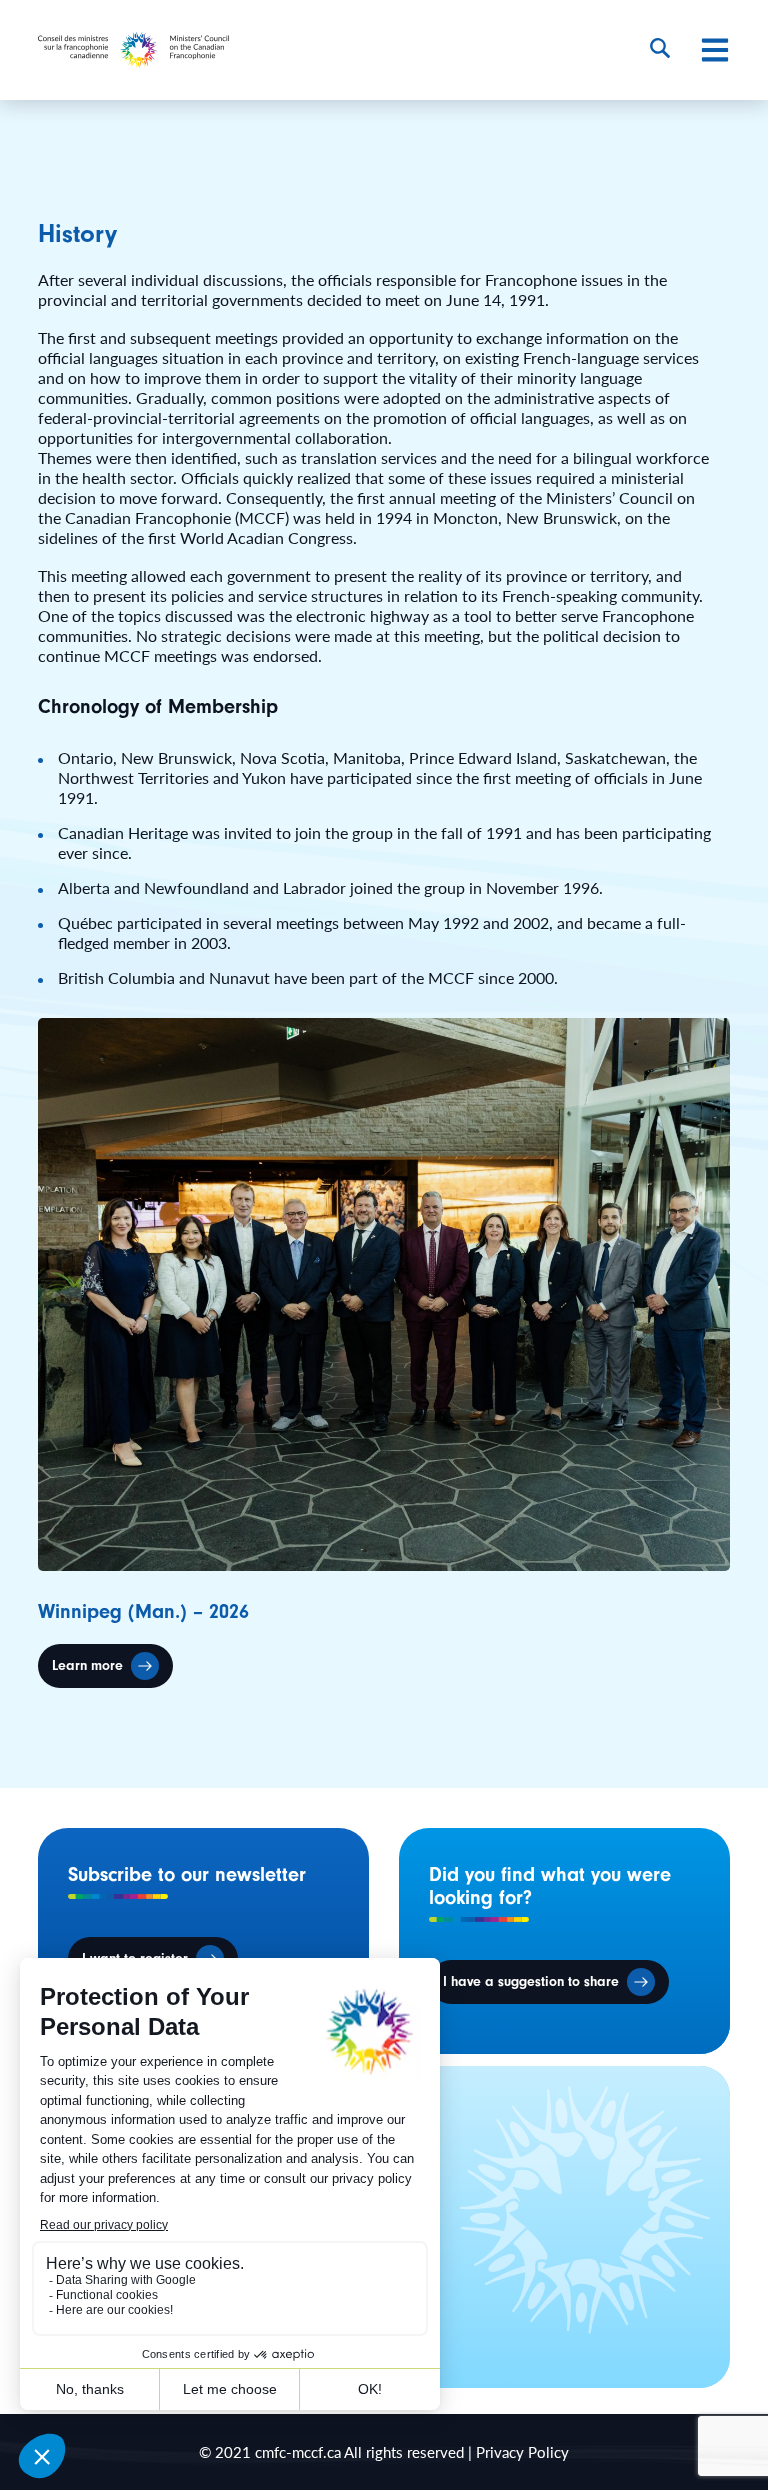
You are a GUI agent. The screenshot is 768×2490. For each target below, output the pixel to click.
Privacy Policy (522, 2451)
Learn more (87, 1666)
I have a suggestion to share (531, 1982)
